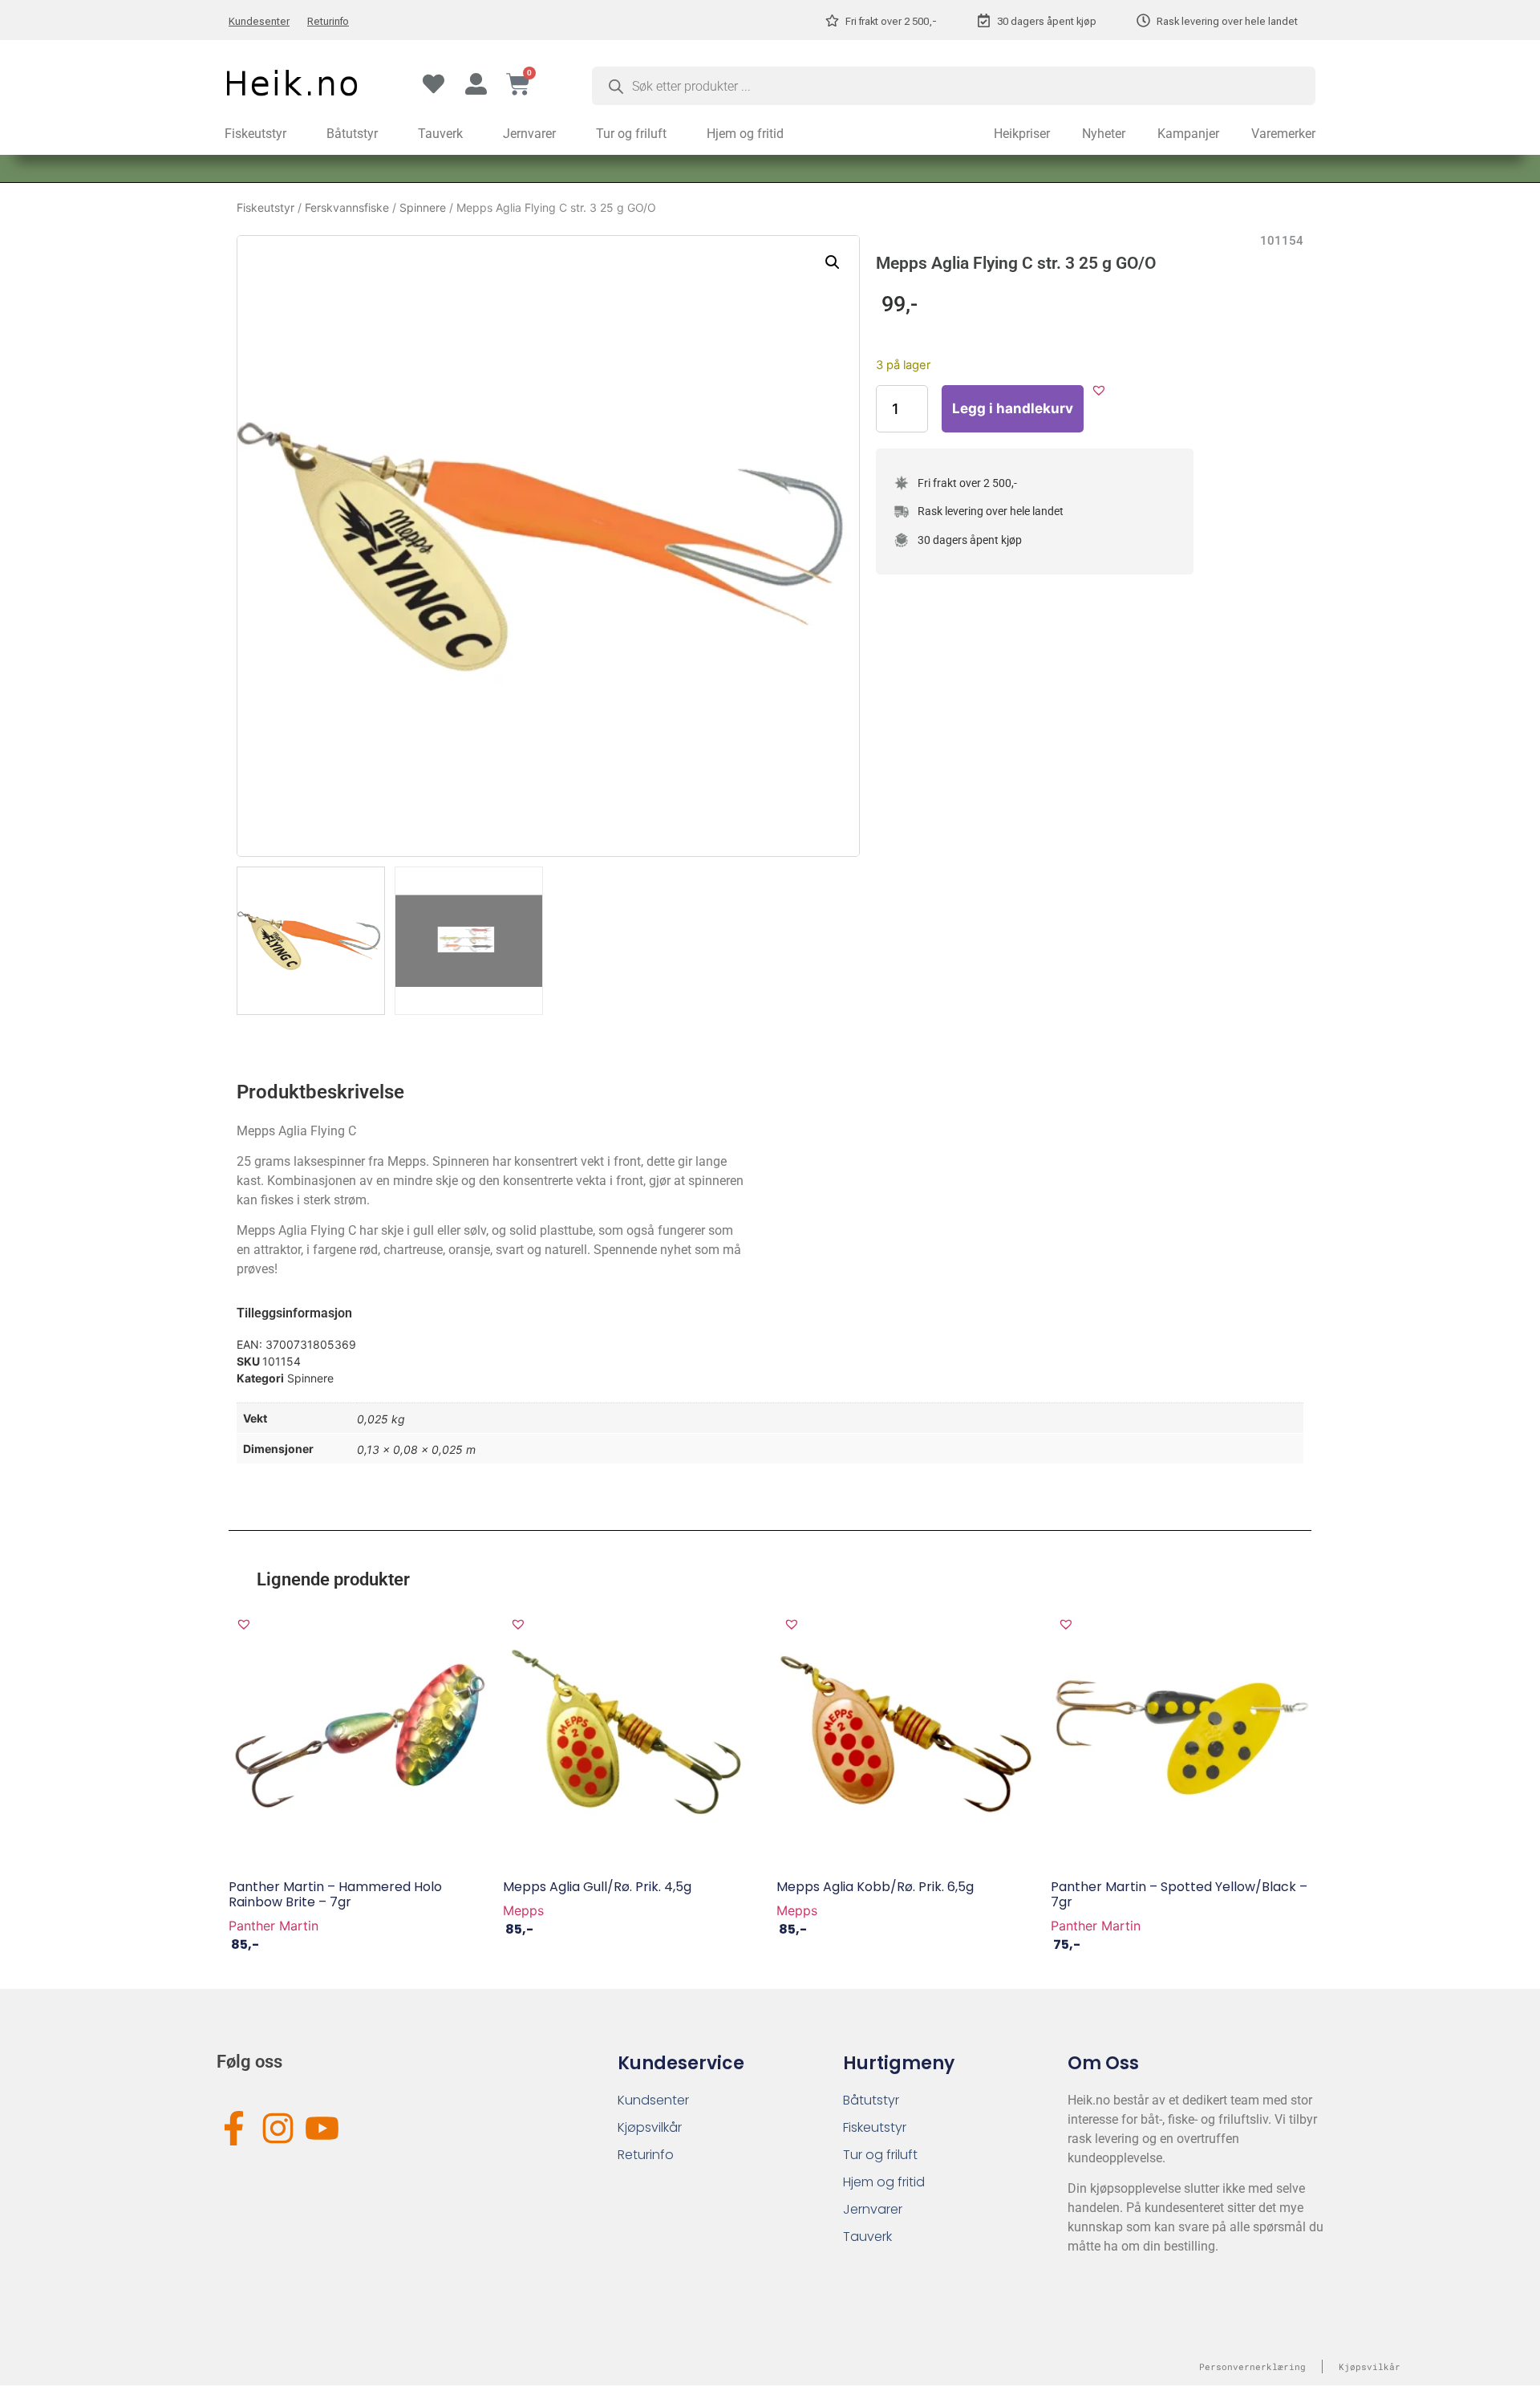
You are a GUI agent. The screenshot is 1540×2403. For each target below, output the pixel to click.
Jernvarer (529, 134)
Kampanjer (1188, 134)
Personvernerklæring (1252, 2366)
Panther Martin (274, 1926)
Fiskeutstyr (255, 134)
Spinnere (423, 207)
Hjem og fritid (745, 134)
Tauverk (440, 134)
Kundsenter (653, 2100)
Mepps (523, 1910)
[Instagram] (278, 2128)
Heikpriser (1022, 134)
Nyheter (1104, 134)
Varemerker (1283, 134)
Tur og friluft (631, 134)
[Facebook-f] (234, 2128)
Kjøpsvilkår (650, 2127)
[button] (833, 262)
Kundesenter (259, 21)
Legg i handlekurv (1013, 408)
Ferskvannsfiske (347, 207)
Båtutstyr (352, 134)
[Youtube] (322, 2128)
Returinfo (328, 21)
